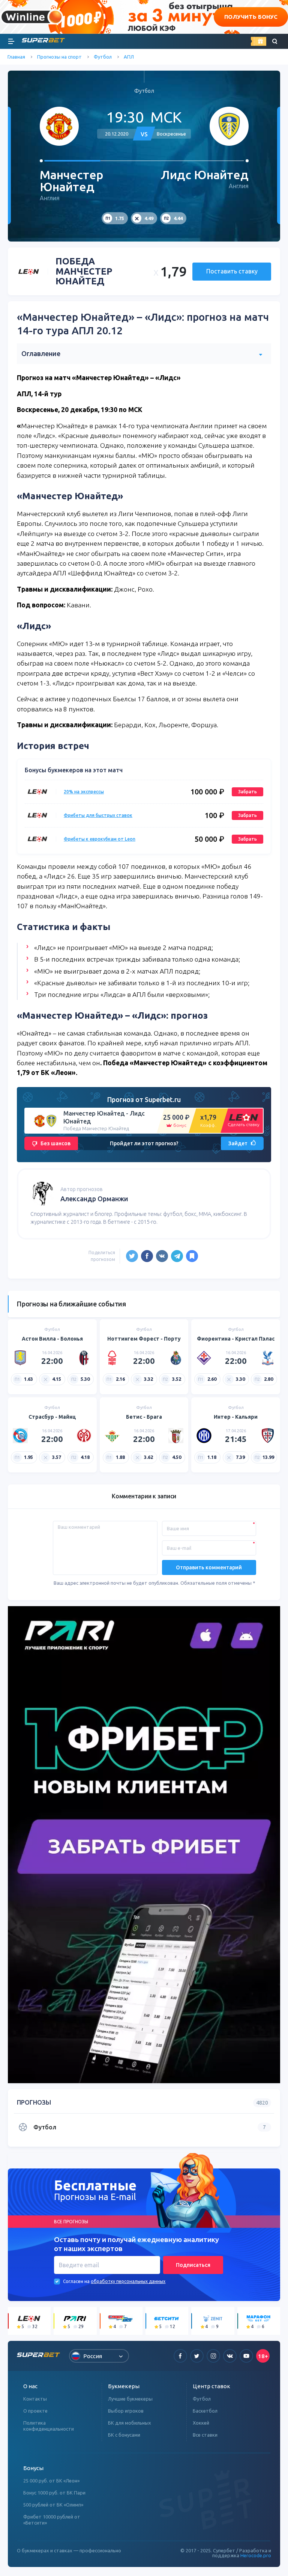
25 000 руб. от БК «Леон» (51, 2481)
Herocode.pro (256, 2555)
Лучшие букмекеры (130, 2399)
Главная (16, 57)
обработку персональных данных (128, 2281)
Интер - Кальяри (236, 1417)
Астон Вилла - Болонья (52, 1339)
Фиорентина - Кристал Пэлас (236, 1339)
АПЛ (129, 57)
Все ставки (205, 2435)
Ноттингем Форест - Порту (144, 1339)
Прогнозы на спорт (59, 57)
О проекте (35, 2411)
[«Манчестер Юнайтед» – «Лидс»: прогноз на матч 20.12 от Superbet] (192, 1256)
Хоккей (201, 2423)
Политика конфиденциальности (49, 2426)
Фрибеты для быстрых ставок (98, 815)
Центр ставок (211, 2386)
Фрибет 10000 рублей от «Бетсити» (52, 2520)
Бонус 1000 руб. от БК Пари (54, 2493)
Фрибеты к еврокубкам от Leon (100, 839)
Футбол (103, 57)
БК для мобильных (130, 2423)
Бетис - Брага (144, 1417)
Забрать (247, 792)
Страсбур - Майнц (52, 1417)
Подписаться (193, 2265)
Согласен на (76, 2281)
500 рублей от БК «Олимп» (53, 2505)
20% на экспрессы (84, 792)
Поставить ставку (232, 271)
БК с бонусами (124, 2435)
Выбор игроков (126, 2411)
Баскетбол (205, 2411)
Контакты (35, 2399)
